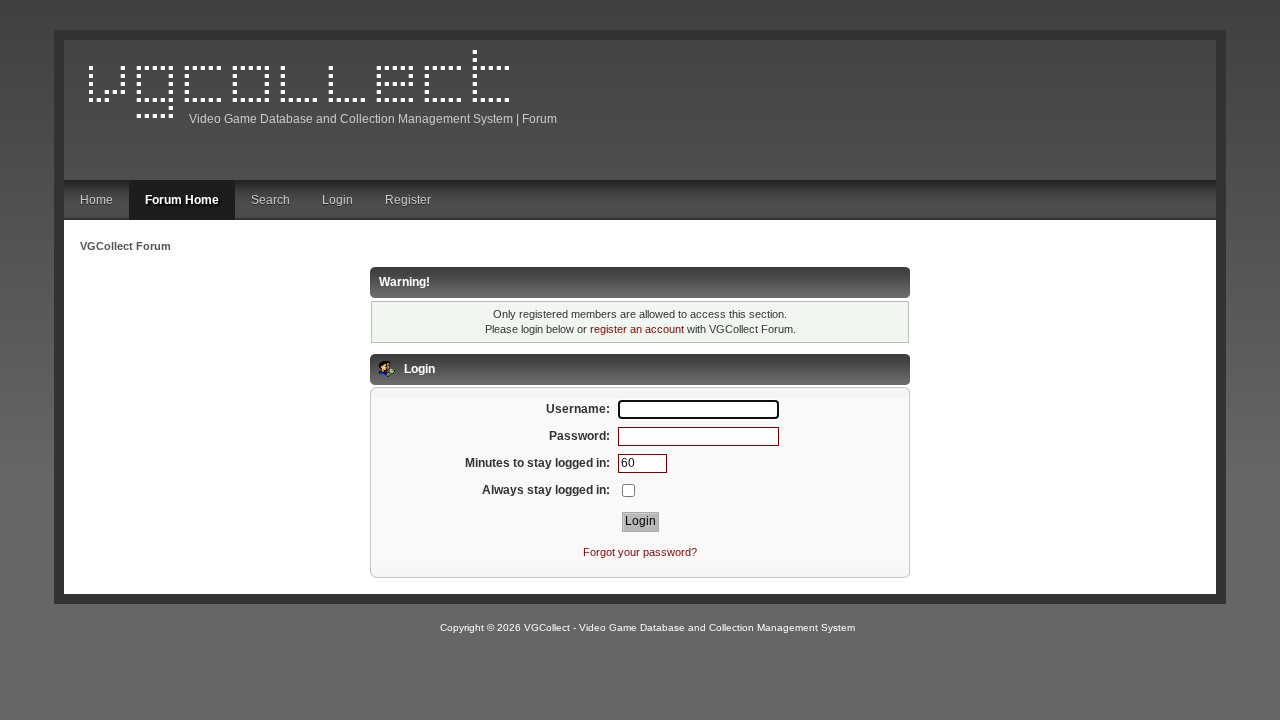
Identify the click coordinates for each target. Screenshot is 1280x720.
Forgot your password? (640, 552)
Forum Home (182, 200)
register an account (637, 329)
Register (408, 200)
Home (96, 200)
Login (337, 200)
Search (270, 200)
